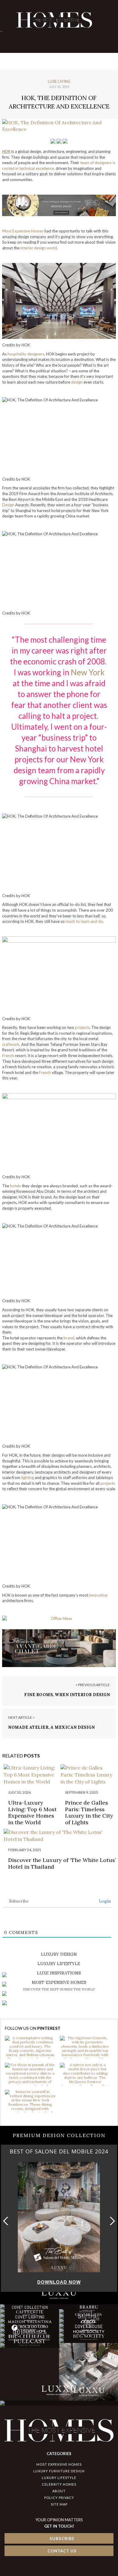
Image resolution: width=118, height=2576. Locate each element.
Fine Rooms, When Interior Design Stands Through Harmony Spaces (67, 1697)
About (59, 2491)
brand (69, 1338)
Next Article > (21, 1717)
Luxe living (59, 81)
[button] (111, 2221)
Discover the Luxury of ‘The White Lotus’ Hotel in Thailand (62, 1863)
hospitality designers (26, 354)
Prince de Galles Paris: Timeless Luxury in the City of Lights (89, 1812)
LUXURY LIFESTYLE (59, 2478)
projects (82, 1027)
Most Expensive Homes (23, 231)
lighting (28, 1478)
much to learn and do (84, 921)
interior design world (39, 248)
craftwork (11, 1044)
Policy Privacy (59, 2498)
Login (104, 1901)
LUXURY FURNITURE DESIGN (59, 2471)
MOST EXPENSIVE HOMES (59, 2464)
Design (8, 505)
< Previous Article (93, 1685)
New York (88, 672)
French (8, 1056)
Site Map (59, 2504)
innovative (98, 1595)
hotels (15, 1186)
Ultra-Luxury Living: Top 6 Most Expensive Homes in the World (32, 1812)
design (77, 382)
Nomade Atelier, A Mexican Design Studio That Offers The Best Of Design (57, 1730)
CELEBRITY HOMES (59, 2484)
